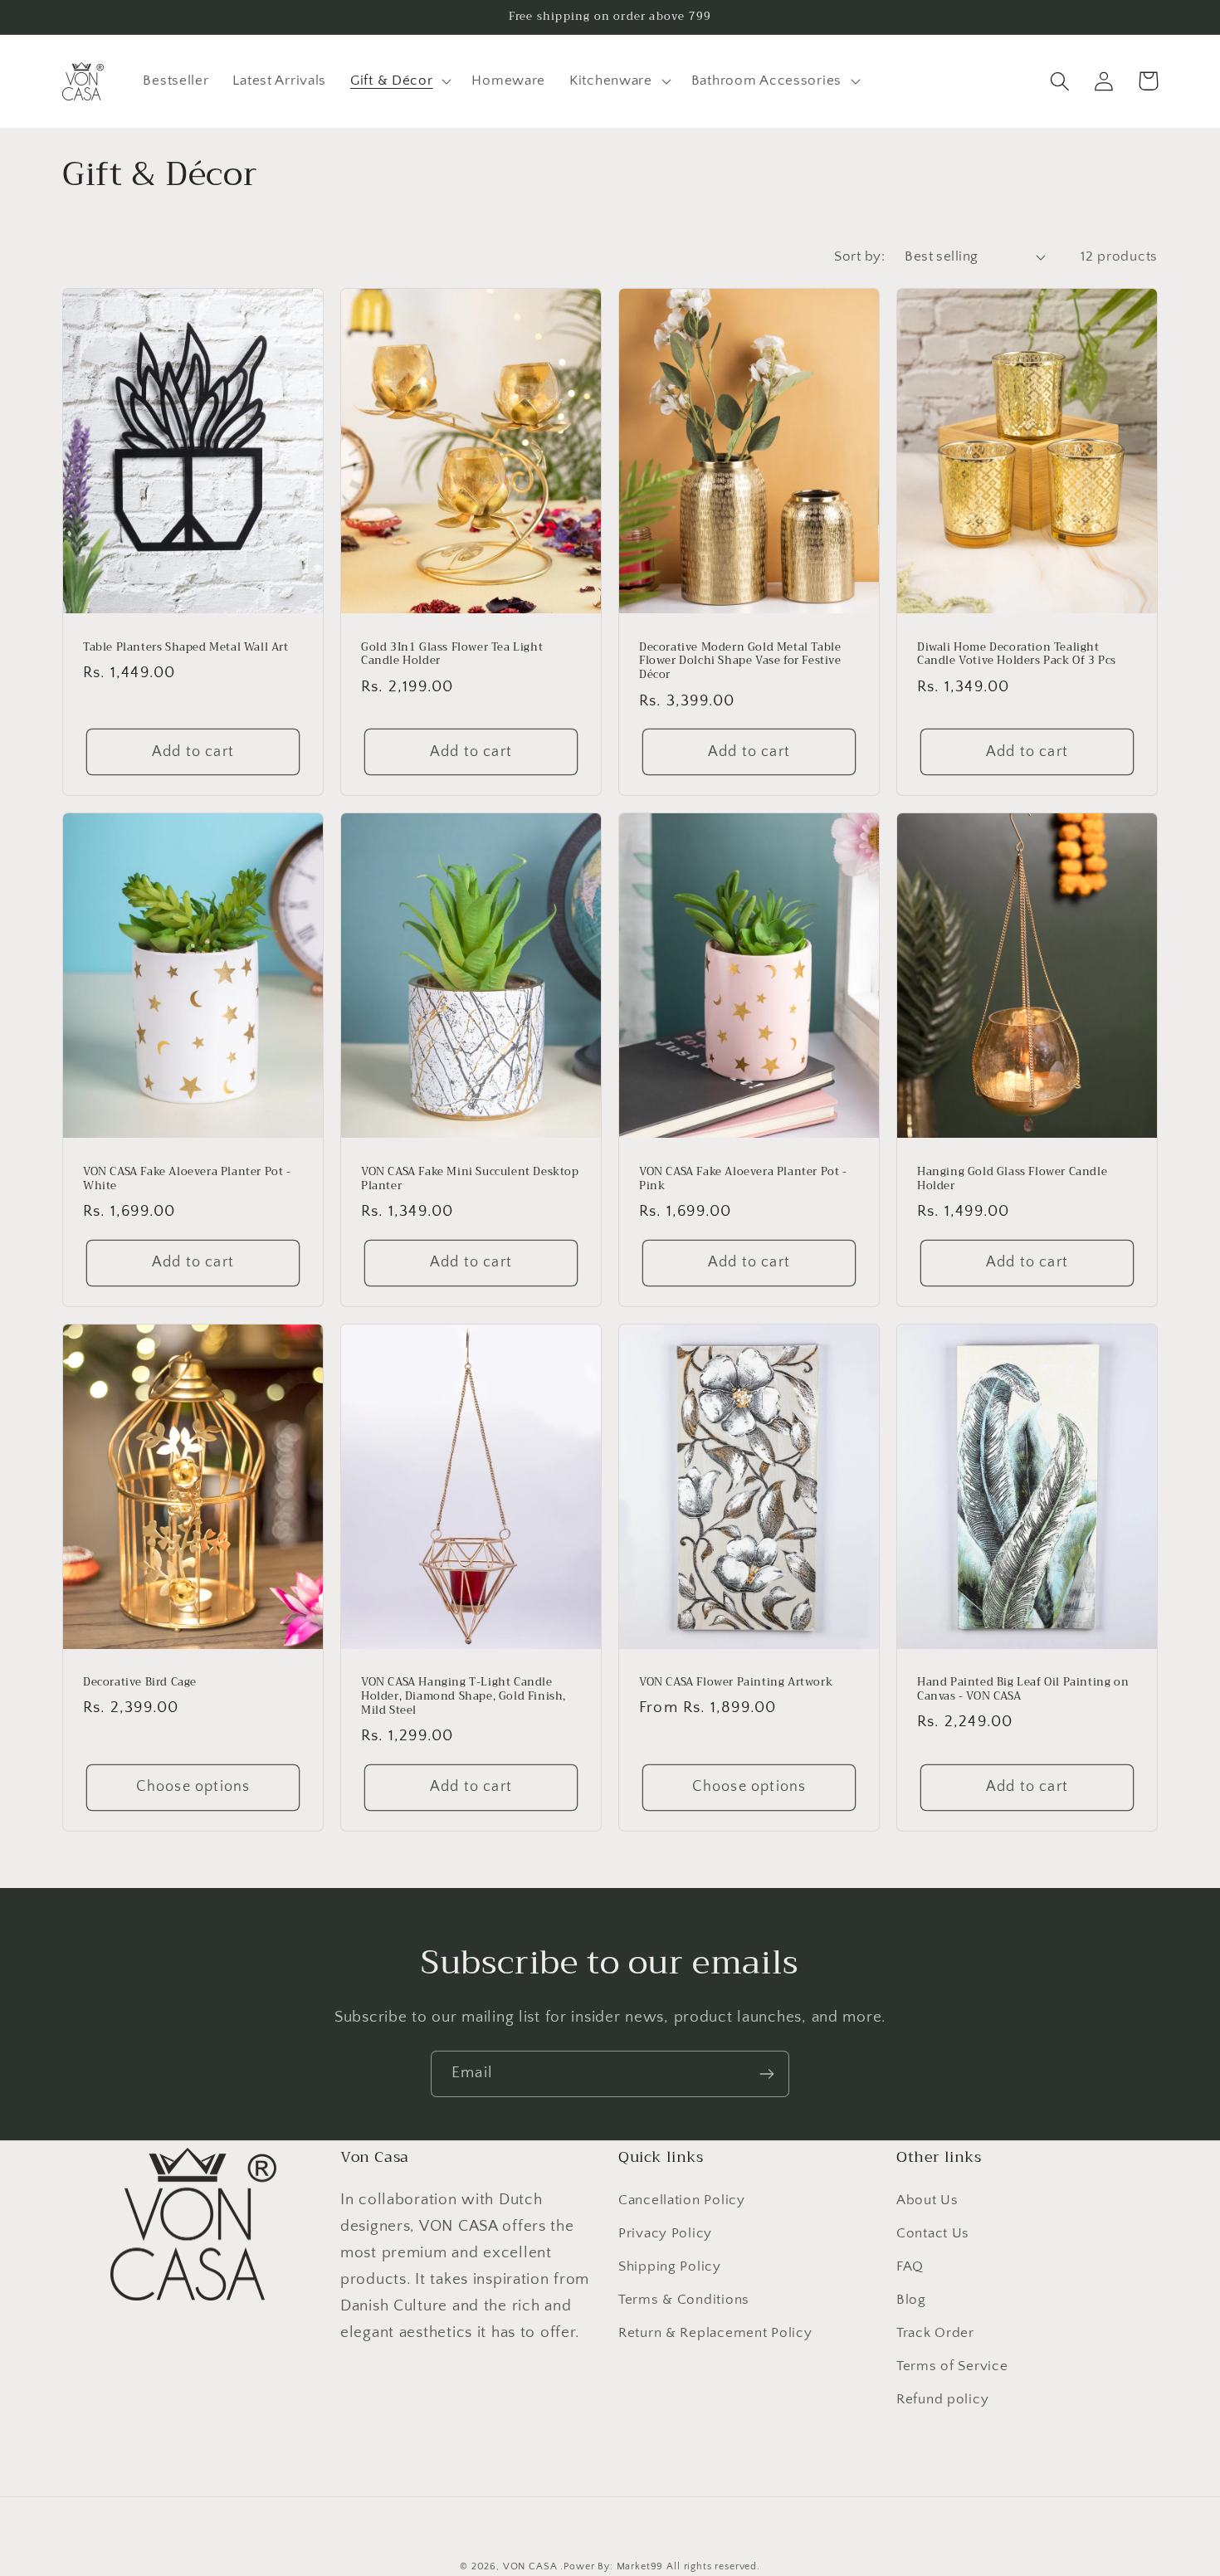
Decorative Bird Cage (140, 1683)
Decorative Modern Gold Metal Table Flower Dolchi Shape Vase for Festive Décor (740, 662)
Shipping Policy (670, 2266)
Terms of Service (952, 2366)
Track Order (935, 2333)
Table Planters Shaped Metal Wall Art (186, 648)
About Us (927, 2200)
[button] (399, 81)
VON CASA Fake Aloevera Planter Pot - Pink (743, 1179)
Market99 (640, 2566)
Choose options (193, 1787)
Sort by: (859, 256)
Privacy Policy (665, 2233)
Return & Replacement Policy (715, 2333)
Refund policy (942, 2399)
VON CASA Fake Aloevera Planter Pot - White (187, 1179)
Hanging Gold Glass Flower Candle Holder (1012, 1179)
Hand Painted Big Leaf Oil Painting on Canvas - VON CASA (1023, 1690)
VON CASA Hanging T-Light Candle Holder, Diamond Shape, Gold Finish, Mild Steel (464, 1697)
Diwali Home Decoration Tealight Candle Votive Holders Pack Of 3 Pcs (1017, 655)
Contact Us (933, 2233)
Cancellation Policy (682, 2200)
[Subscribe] (766, 2074)
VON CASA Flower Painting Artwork (736, 1683)
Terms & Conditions (684, 2300)
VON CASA (530, 2566)
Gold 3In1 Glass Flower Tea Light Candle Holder (452, 655)
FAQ (910, 2266)
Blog (911, 2300)
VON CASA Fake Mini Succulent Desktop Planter (470, 1179)
